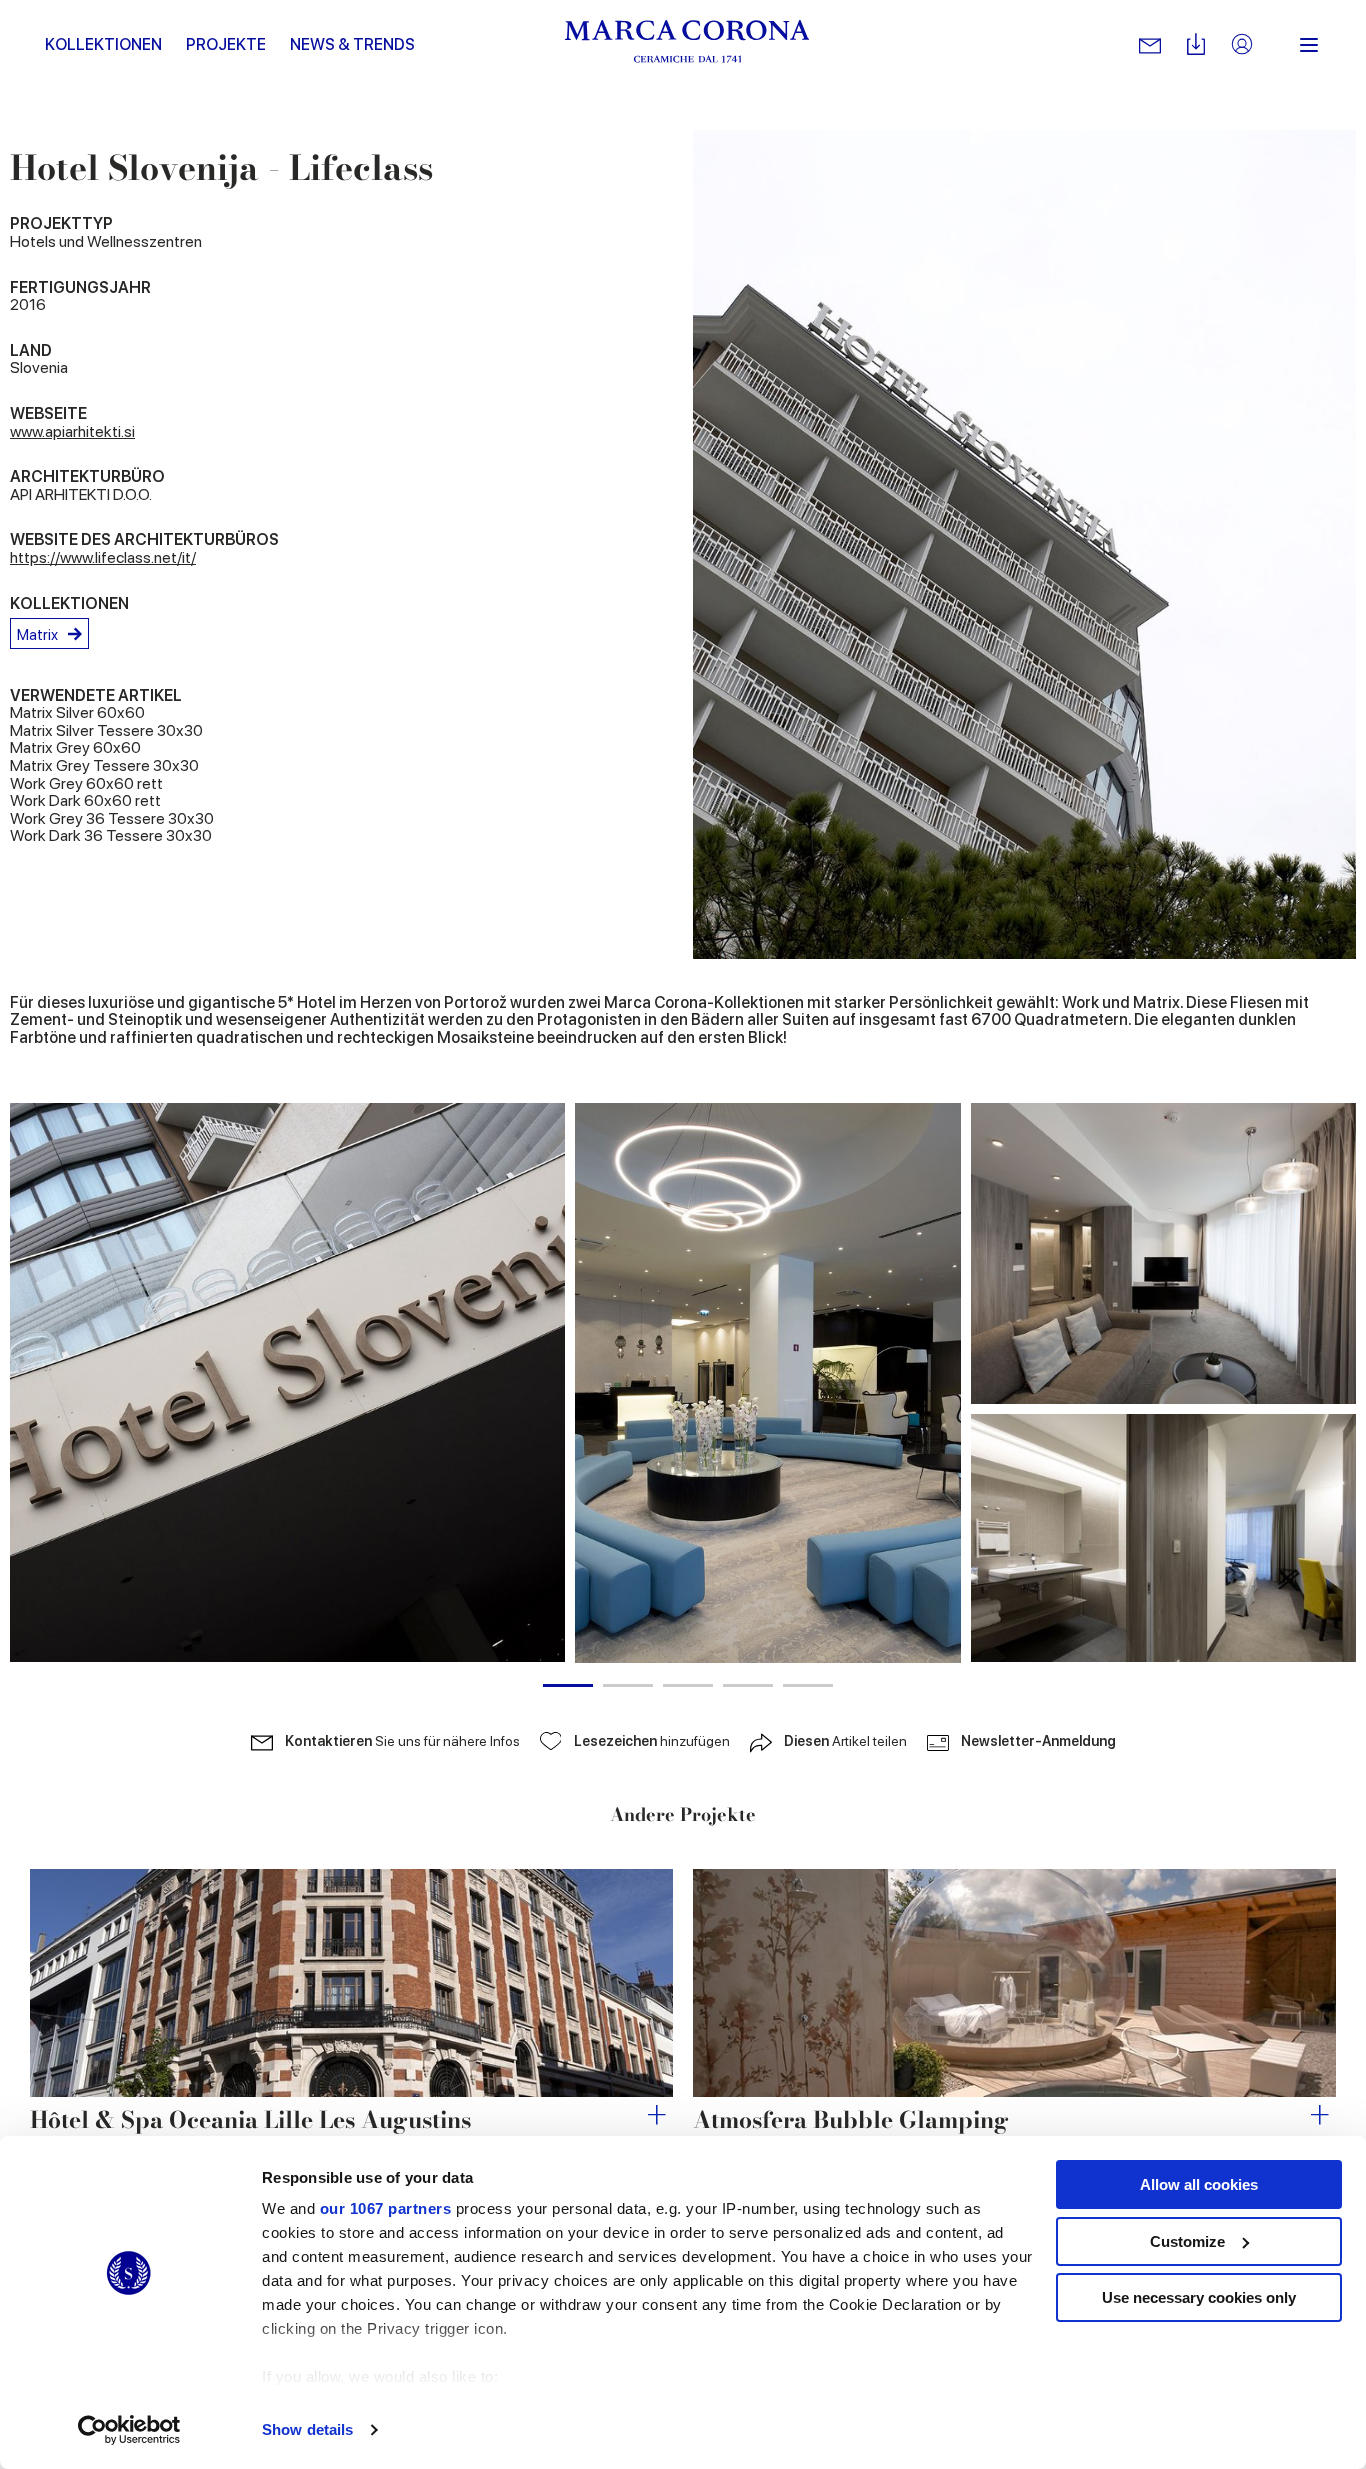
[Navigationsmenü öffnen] (1309, 45)
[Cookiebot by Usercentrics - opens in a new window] (129, 2430)
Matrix (37, 635)
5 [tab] (808, 1685)
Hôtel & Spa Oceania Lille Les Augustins (250, 2119)
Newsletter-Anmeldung (1038, 1741)
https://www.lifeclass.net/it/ (103, 557)
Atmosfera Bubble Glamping (851, 2119)
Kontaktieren (402, 1741)
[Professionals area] (1242, 45)
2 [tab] (628, 1685)
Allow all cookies (1199, 2184)
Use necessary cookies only (1199, 2297)
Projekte (226, 44)
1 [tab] (568, 1685)
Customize (1187, 2241)
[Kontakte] (1150, 45)
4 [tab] (748, 1685)
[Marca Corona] (687, 45)
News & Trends (352, 44)
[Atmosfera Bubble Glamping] (1014, 1983)
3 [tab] (688, 1685)
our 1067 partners (386, 2208)
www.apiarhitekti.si (72, 431)
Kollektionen (103, 44)
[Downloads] (1196, 45)
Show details (307, 2429)
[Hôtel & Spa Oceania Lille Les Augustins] (351, 1983)
